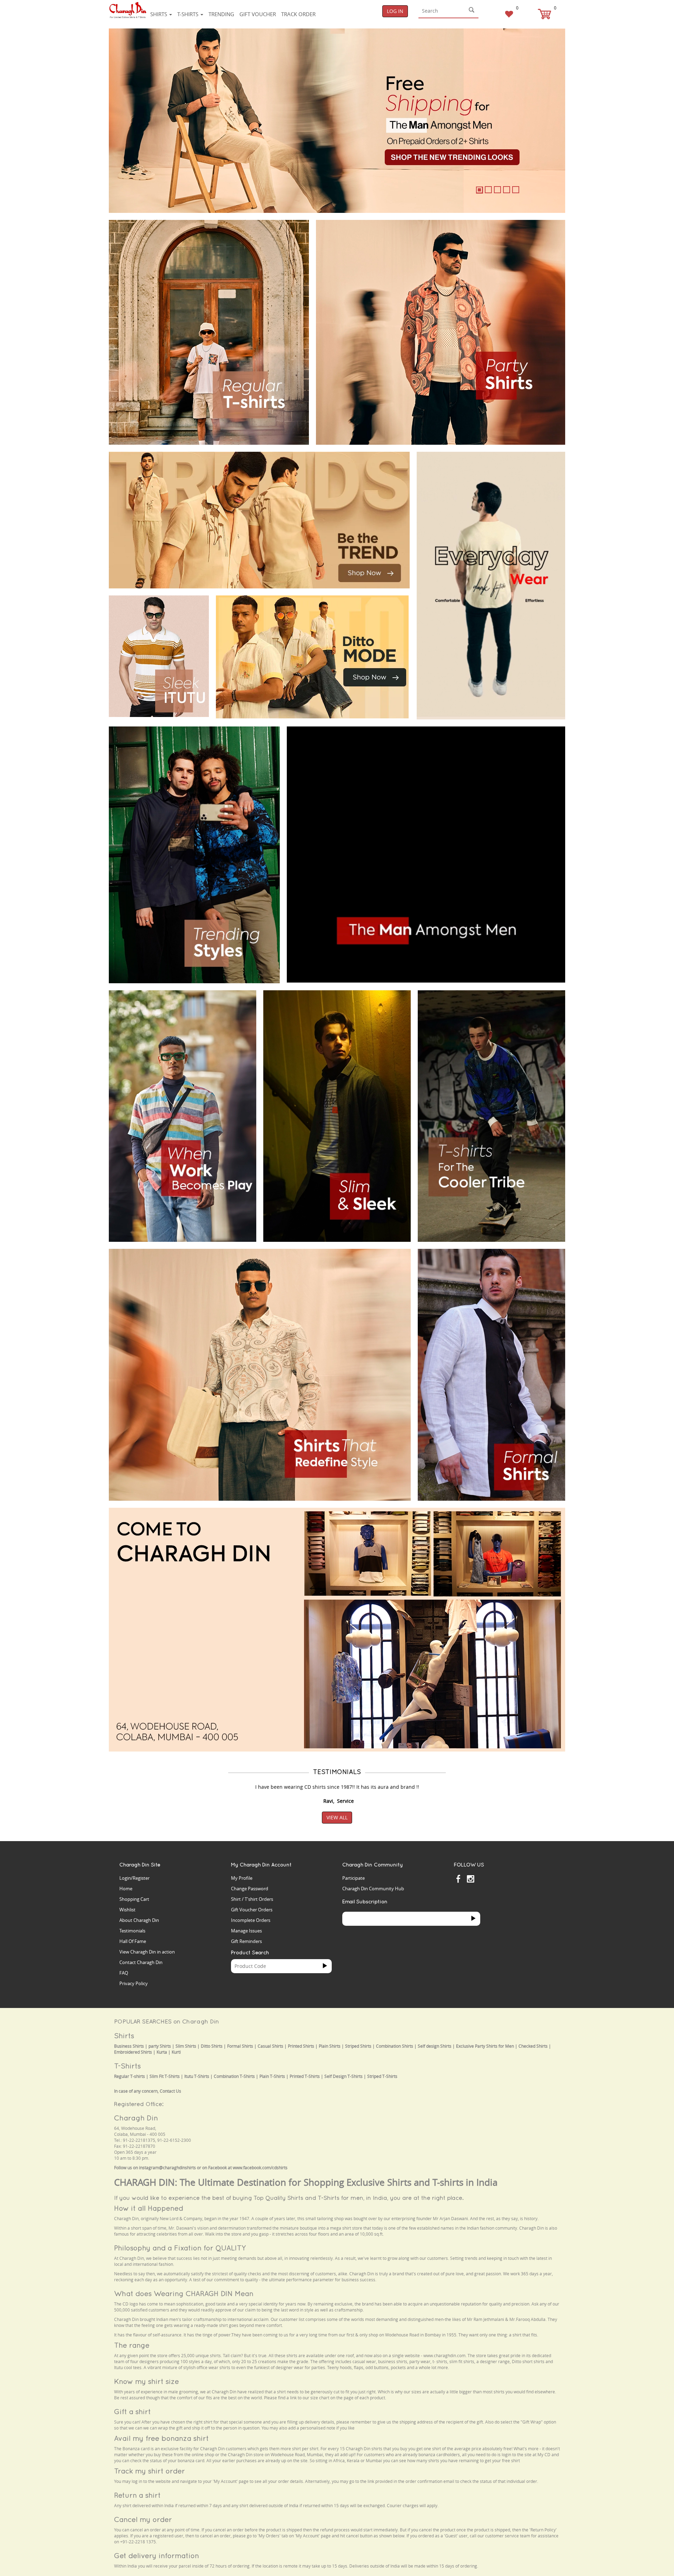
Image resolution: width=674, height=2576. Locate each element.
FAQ (124, 1973)
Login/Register (134, 1878)
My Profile (242, 1878)
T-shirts (189, 14)
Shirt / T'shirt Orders (252, 1899)
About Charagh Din (139, 1920)
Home (126, 1889)
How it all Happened (149, 2208)
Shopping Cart (134, 1899)
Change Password (250, 1889)
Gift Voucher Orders (252, 1910)
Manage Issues (246, 1931)
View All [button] (337, 1817)
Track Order (298, 14)
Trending (221, 14)
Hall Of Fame (133, 1941)
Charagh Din (136, 2118)
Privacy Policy (134, 1983)
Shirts (159, 14)
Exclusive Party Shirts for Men (485, 2046)
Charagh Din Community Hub (373, 1889)
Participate (353, 1878)
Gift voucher (258, 14)
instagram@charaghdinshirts (167, 2168)
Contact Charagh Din (141, 1962)
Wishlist (127, 1910)
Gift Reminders (246, 1941)
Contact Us (170, 2091)
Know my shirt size (147, 2381)
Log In (395, 11)
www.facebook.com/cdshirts (260, 2168)
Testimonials (132, 1931)
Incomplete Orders (251, 1920)
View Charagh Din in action (147, 1952)
